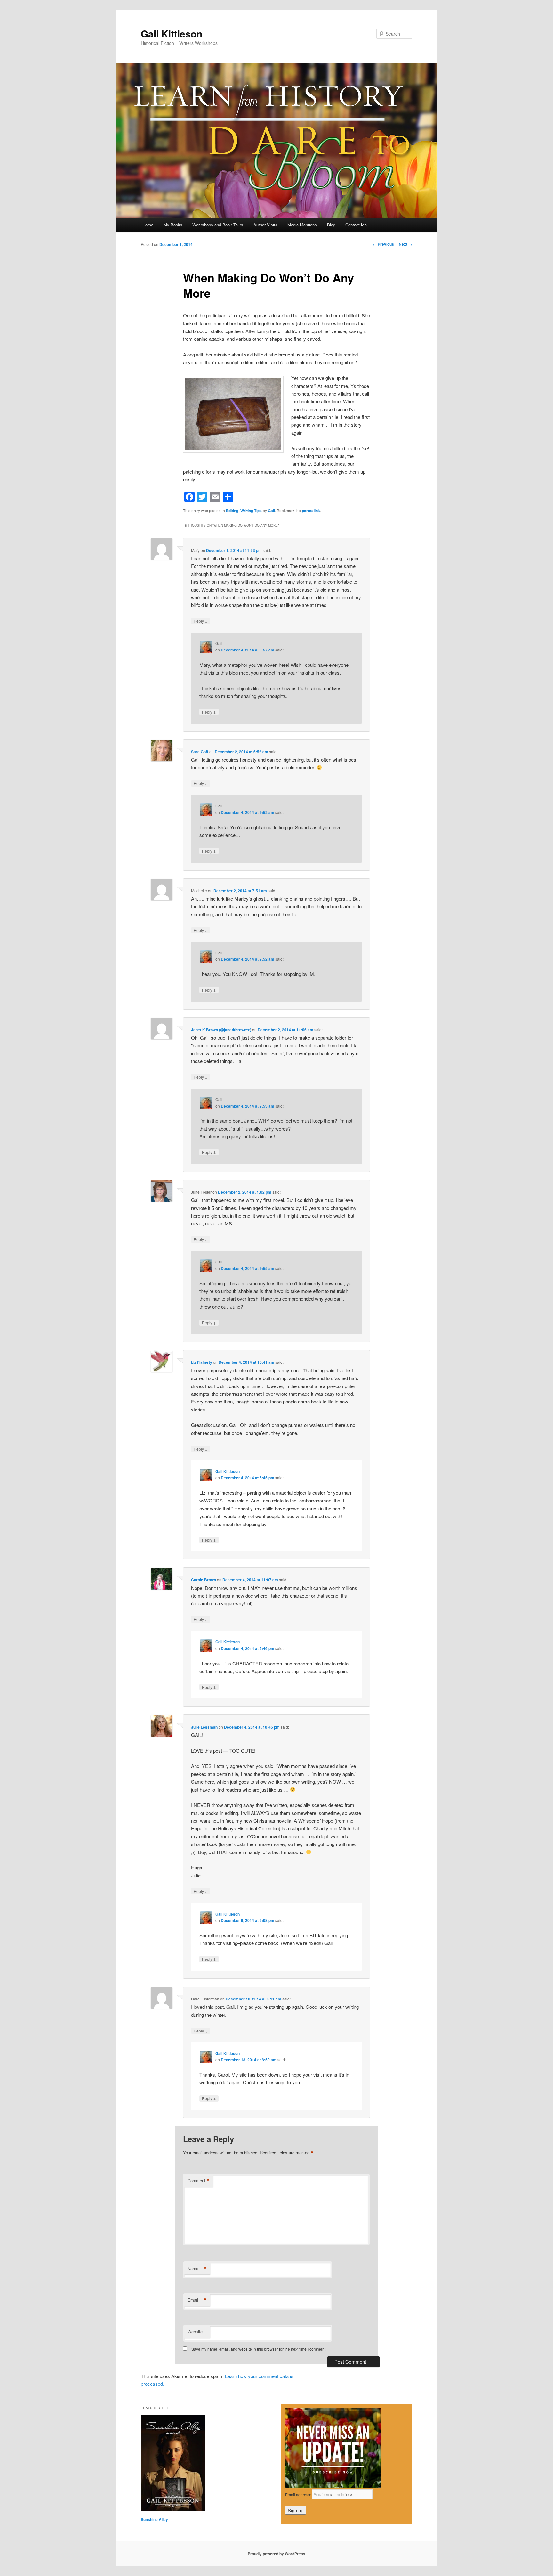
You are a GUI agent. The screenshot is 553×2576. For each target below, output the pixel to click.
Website (195, 2331)
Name (197, 2269)
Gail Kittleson (172, 33)
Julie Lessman (204, 1727)
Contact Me (356, 225)
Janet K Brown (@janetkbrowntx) (221, 1030)
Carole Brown (204, 1580)
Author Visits (265, 225)
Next (405, 244)
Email (197, 2300)
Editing (232, 511)
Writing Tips (251, 511)
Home (148, 225)
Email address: (299, 2494)
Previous (383, 244)
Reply (201, 621)
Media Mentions (302, 225)
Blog (331, 225)
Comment (199, 2181)
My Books (173, 225)
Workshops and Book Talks (218, 225)
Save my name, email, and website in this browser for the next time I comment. (259, 2349)
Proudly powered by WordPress (276, 2554)
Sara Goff (200, 752)
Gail (271, 511)
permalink (311, 511)
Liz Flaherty (202, 1362)
